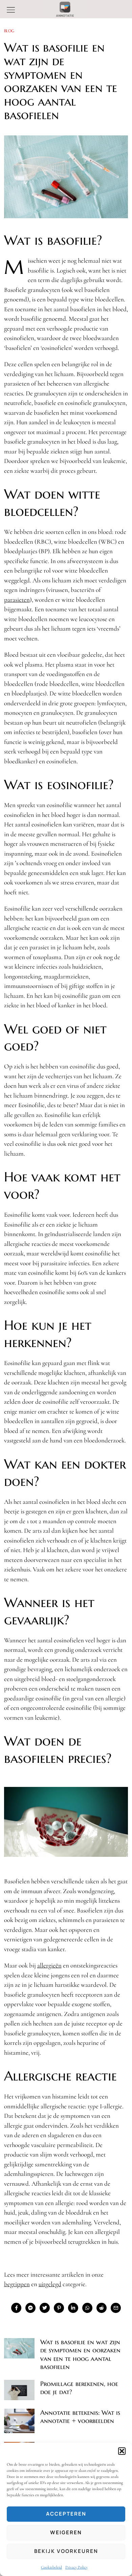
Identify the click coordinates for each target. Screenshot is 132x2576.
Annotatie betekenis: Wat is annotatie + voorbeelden (80, 2417)
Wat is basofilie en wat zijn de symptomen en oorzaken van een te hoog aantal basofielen (80, 2354)
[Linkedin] (73, 2308)
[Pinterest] (59, 2308)
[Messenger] (30, 2308)
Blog (9, 31)
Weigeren (66, 2532)
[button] (122, 2451)
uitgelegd (50, 2284)
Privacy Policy (76, 2567)
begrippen (17, 2284)
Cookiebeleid (51, 2567)
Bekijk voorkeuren (66, 2551)
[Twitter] (45, 2308)
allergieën (49, 1965)
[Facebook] (16, 2308)
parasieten (17, 600)
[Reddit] (102, 2308)
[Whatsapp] (87, 2308)
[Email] (116, 2308)
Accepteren (66, 2514)
